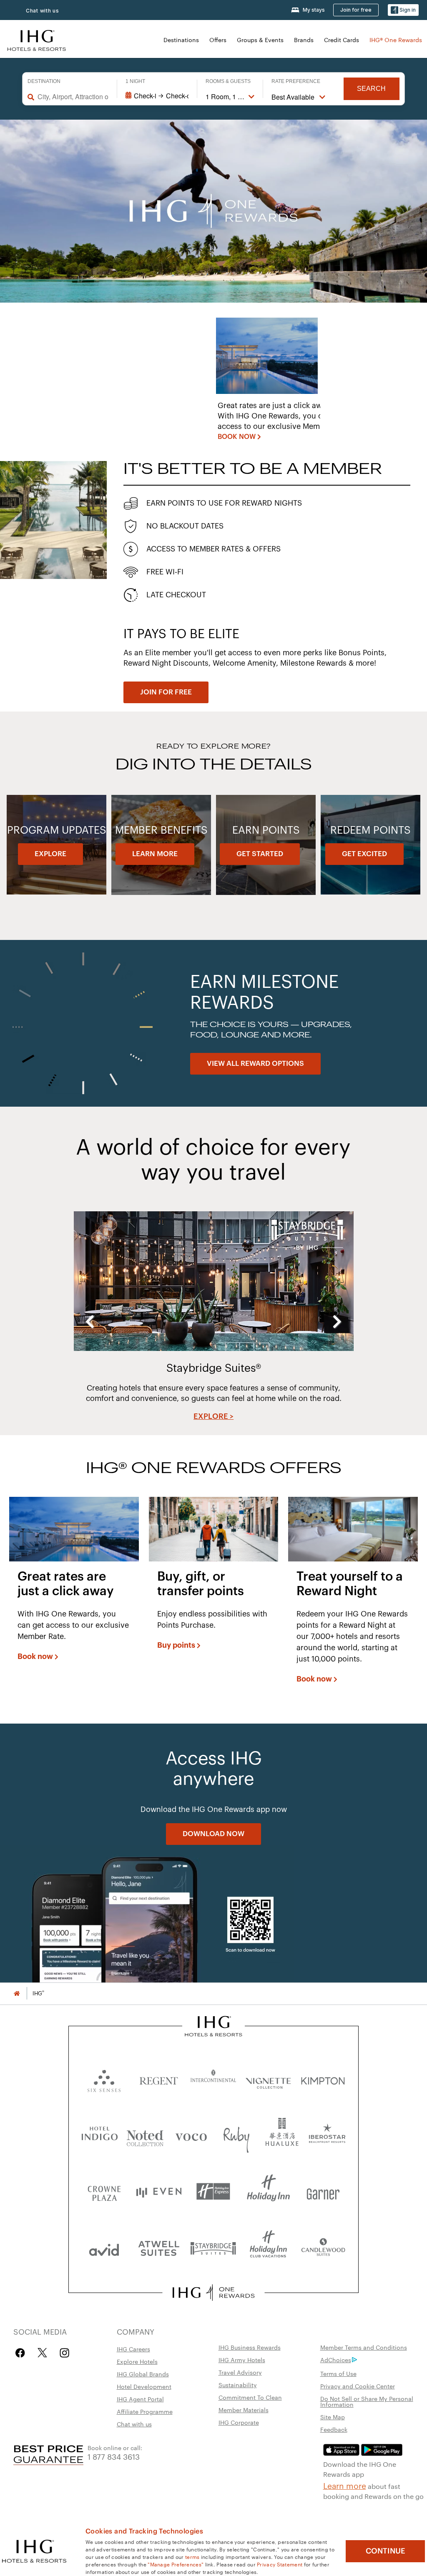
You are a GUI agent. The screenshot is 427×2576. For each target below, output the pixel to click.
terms (192, 2556)
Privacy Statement (280, 2564)
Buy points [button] (176, 1645)
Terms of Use (338, 2373)
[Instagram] (64, 2353)
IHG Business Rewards (250, 2347)
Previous (90, 1322)
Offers (218, 40)
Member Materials (244, 2410)
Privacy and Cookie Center (358, 2386)
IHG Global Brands (143, 2374)
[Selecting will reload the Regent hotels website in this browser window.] (159, 2079)
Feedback (334, 2429)
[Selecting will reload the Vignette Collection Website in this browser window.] (268, 2079)
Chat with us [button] (43, 11)
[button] (403, 10)
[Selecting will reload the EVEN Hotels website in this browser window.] (159, 2191)
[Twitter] (42, 2353)
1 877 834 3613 (114, 2456)
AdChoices (336, 2360)
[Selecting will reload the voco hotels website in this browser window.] (191, 2135)
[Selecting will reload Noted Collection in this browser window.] (145, 2135)
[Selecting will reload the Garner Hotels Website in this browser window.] (323, 2191)
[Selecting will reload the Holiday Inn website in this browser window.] (268, 2191)
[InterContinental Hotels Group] (37, 39)
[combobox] (73, 97)
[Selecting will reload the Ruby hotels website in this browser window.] (236, 2135)
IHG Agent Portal (140, 2399)
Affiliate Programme (145, 2411)
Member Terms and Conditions (364, 2347)
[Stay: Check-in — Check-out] (157, 96)
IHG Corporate (239, 2422)
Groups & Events (260, 40)
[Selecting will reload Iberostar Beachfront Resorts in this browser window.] (327, 2135)
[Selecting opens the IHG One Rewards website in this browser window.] (213, 2293)
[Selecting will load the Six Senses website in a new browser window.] (104, 2079)
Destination (44, 81)
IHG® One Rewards (396, 40)
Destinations (181, 40)
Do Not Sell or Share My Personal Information (367, 2401)
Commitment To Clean (250, 2397)
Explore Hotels (137, 2361)
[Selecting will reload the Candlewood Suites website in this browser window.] (323, 2248)
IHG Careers (133, 2349)
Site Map (333, 2417)
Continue (386, 2551)
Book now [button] (35, 1656)
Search (371, 89)
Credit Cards (342, 40)
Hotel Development (144, 2386)
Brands (304, 40)
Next (337, 1322)
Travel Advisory (240, 2372)
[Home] (17, 1993)
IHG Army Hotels (242, 2360)
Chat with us (134, 2424)
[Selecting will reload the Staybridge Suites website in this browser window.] (213, 2248)
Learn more (345, 2485)
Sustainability (238, 2385)
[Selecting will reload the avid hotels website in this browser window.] (104, 2248)
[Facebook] (22, 2353)
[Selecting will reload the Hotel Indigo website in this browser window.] (100, 2135)
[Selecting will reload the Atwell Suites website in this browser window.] (159, 2248)
